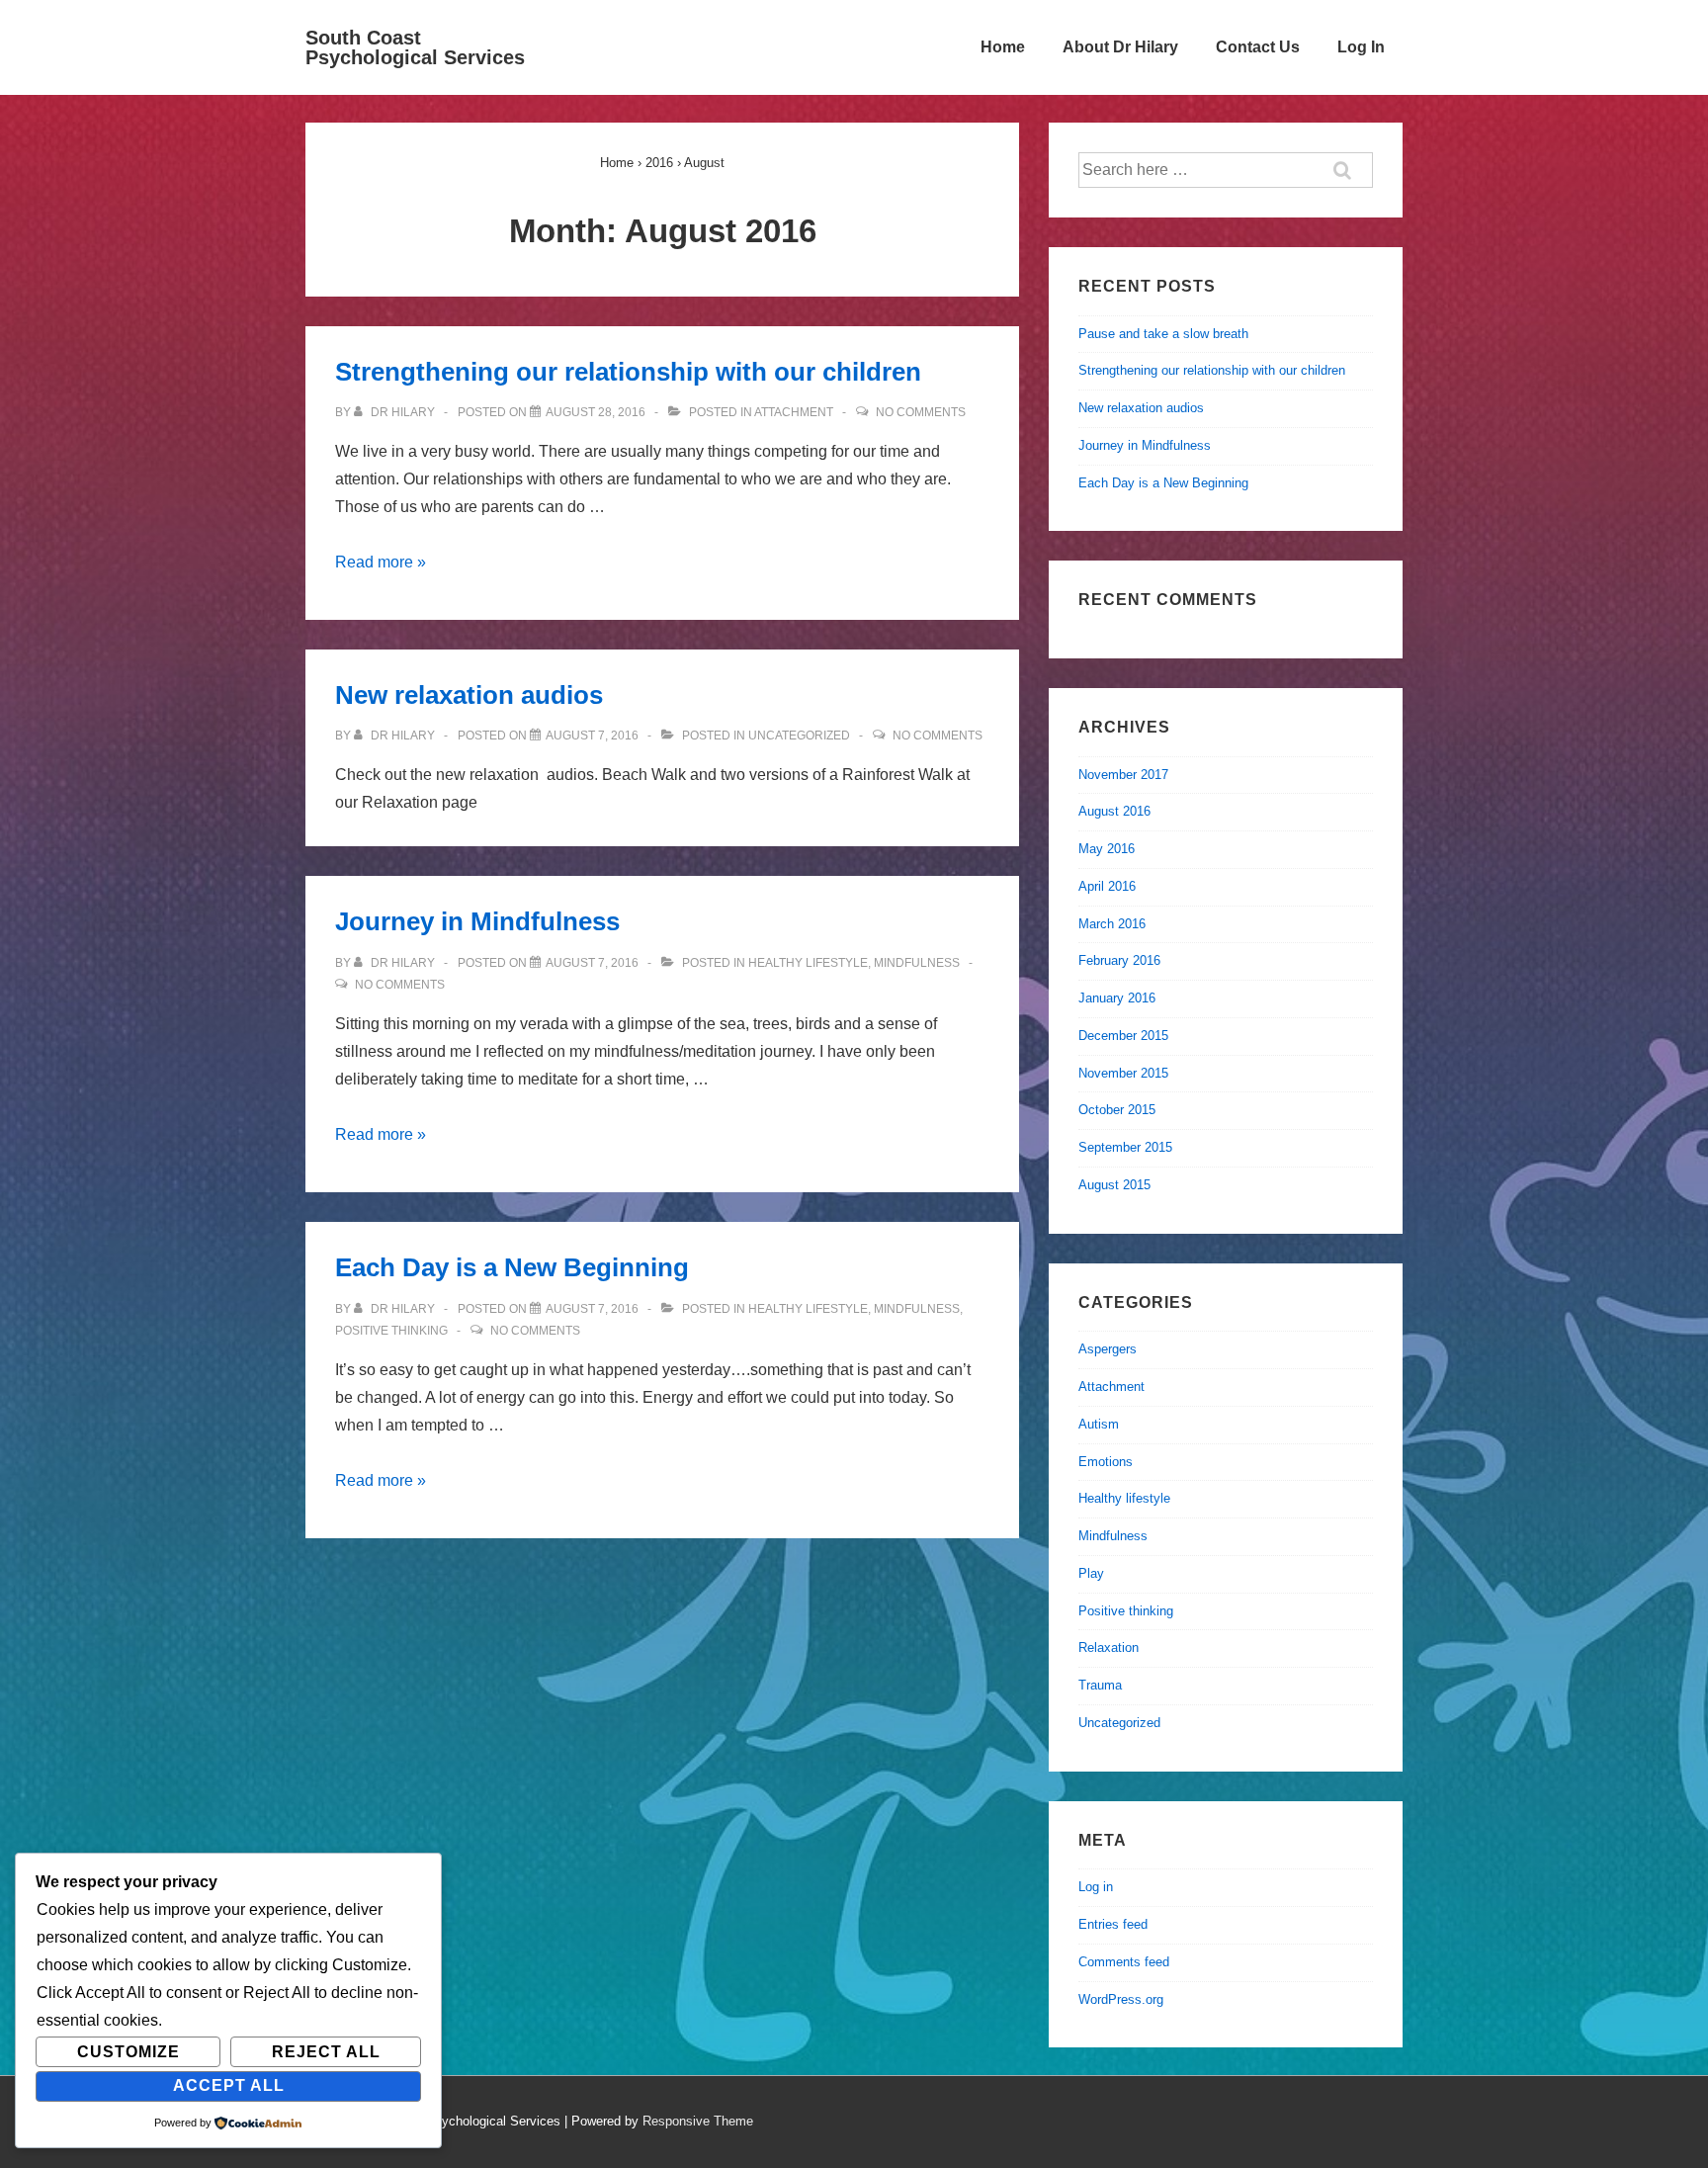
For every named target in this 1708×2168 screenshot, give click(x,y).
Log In (1361, 47)
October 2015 (1117, 1110)
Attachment (794, 412)
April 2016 (1107, 886)
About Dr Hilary (1120, 47)
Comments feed (1124, 1962)
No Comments (921, 412)
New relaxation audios (469, 695)
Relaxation (1109, 1648)
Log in (1096, 1887)
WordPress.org (1121, 1999)
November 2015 (1123, 1073)
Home (1003, 47)
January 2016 (1117, 998)
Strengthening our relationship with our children (628, 372)
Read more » (381, 562)
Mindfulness (917, 963)
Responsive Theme (698, 2121)
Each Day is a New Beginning (512, 1267)
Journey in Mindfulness (477, 921)
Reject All (326, 2052)
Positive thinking (391, 1331)
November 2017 (1123, 775)
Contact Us (1258, 47)
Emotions (1106, 1462)
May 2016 (1107, 849)
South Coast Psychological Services (415, 47)
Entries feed (1113, 1924)
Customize (128, 2052)
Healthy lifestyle (808, 963)
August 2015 (1114, 1185)
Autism (1099, 1424)
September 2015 (1125, 1147)
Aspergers (1108, 1349)
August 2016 (1114, 811)
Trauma (1100, 1685)
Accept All (229, 2085)
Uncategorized (799, 736)
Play (1091, 1573)
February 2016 (1119, 960)
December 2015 (1123, 1036)
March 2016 (1112, 924)
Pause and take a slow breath (1163, 334)
